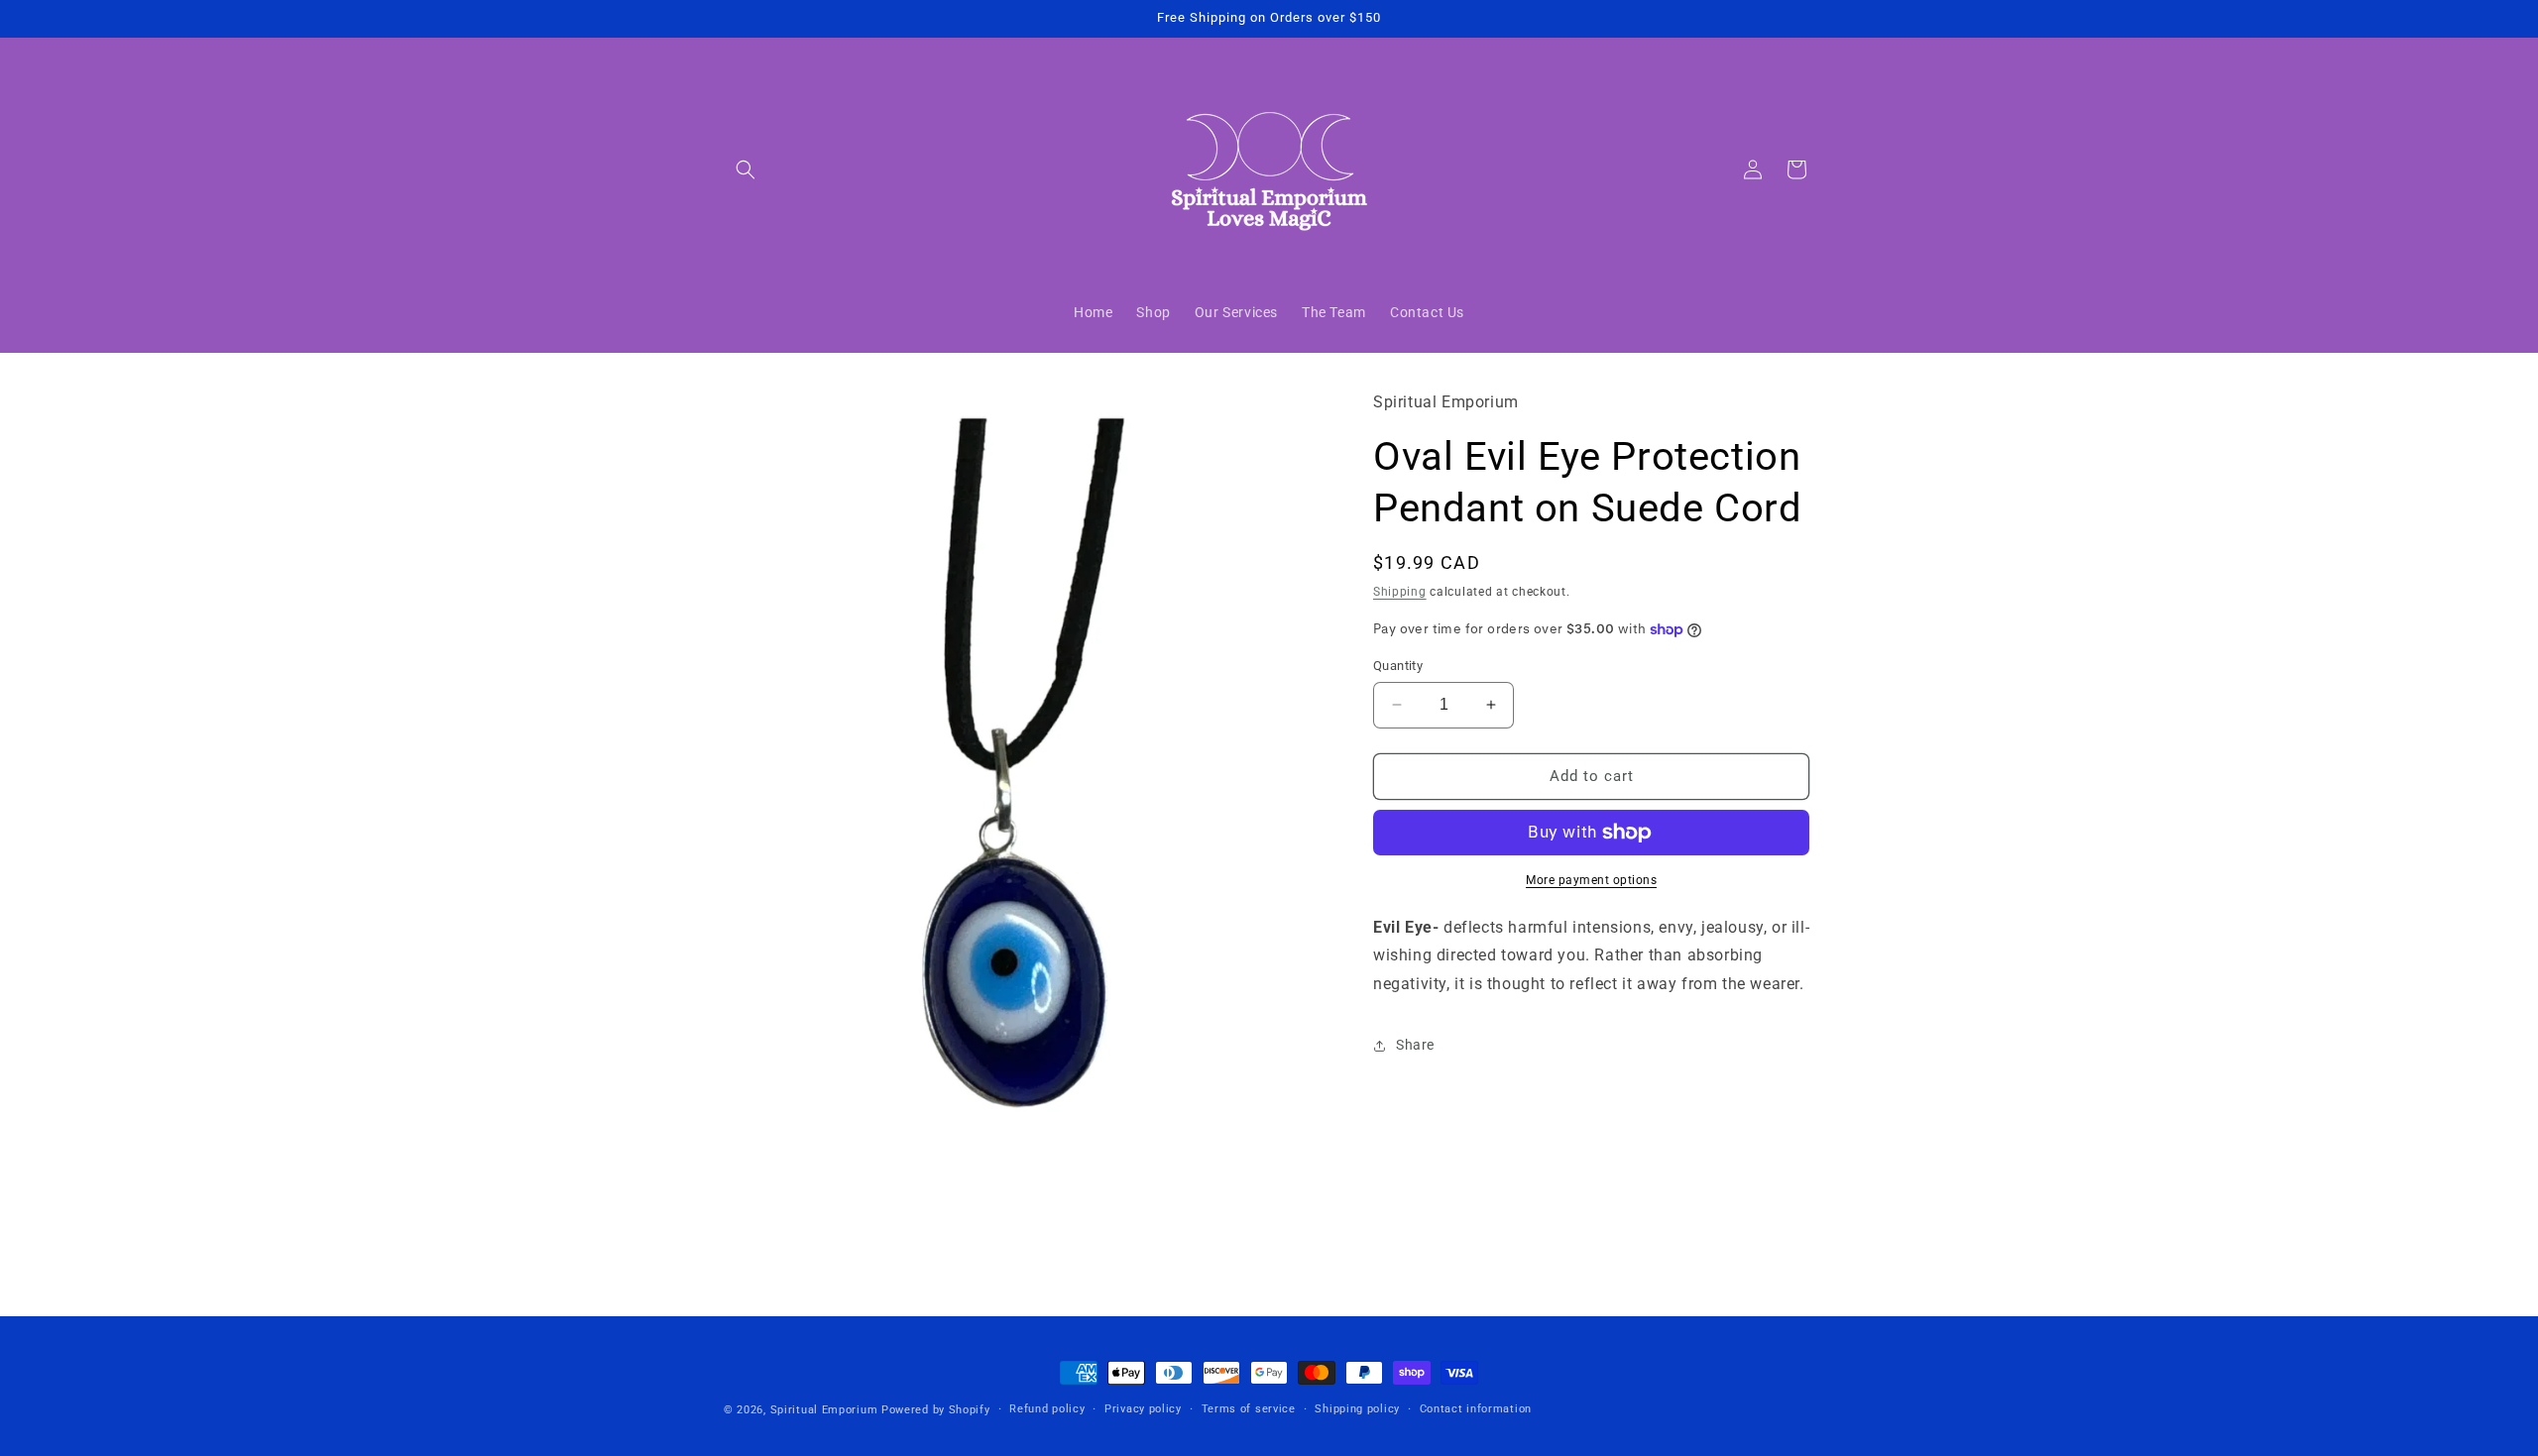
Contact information (1476, 1409)
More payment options (1591, 880)
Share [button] (1415, 1045)
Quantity (1398, 666)
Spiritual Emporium (824, 1410)
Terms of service (1249, 1409)
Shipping (1400, 592)
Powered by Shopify (936, 1410)
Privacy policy (1143, 1409)
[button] (746, 169)
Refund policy (1047, 1409)
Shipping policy (1357, 1409)
